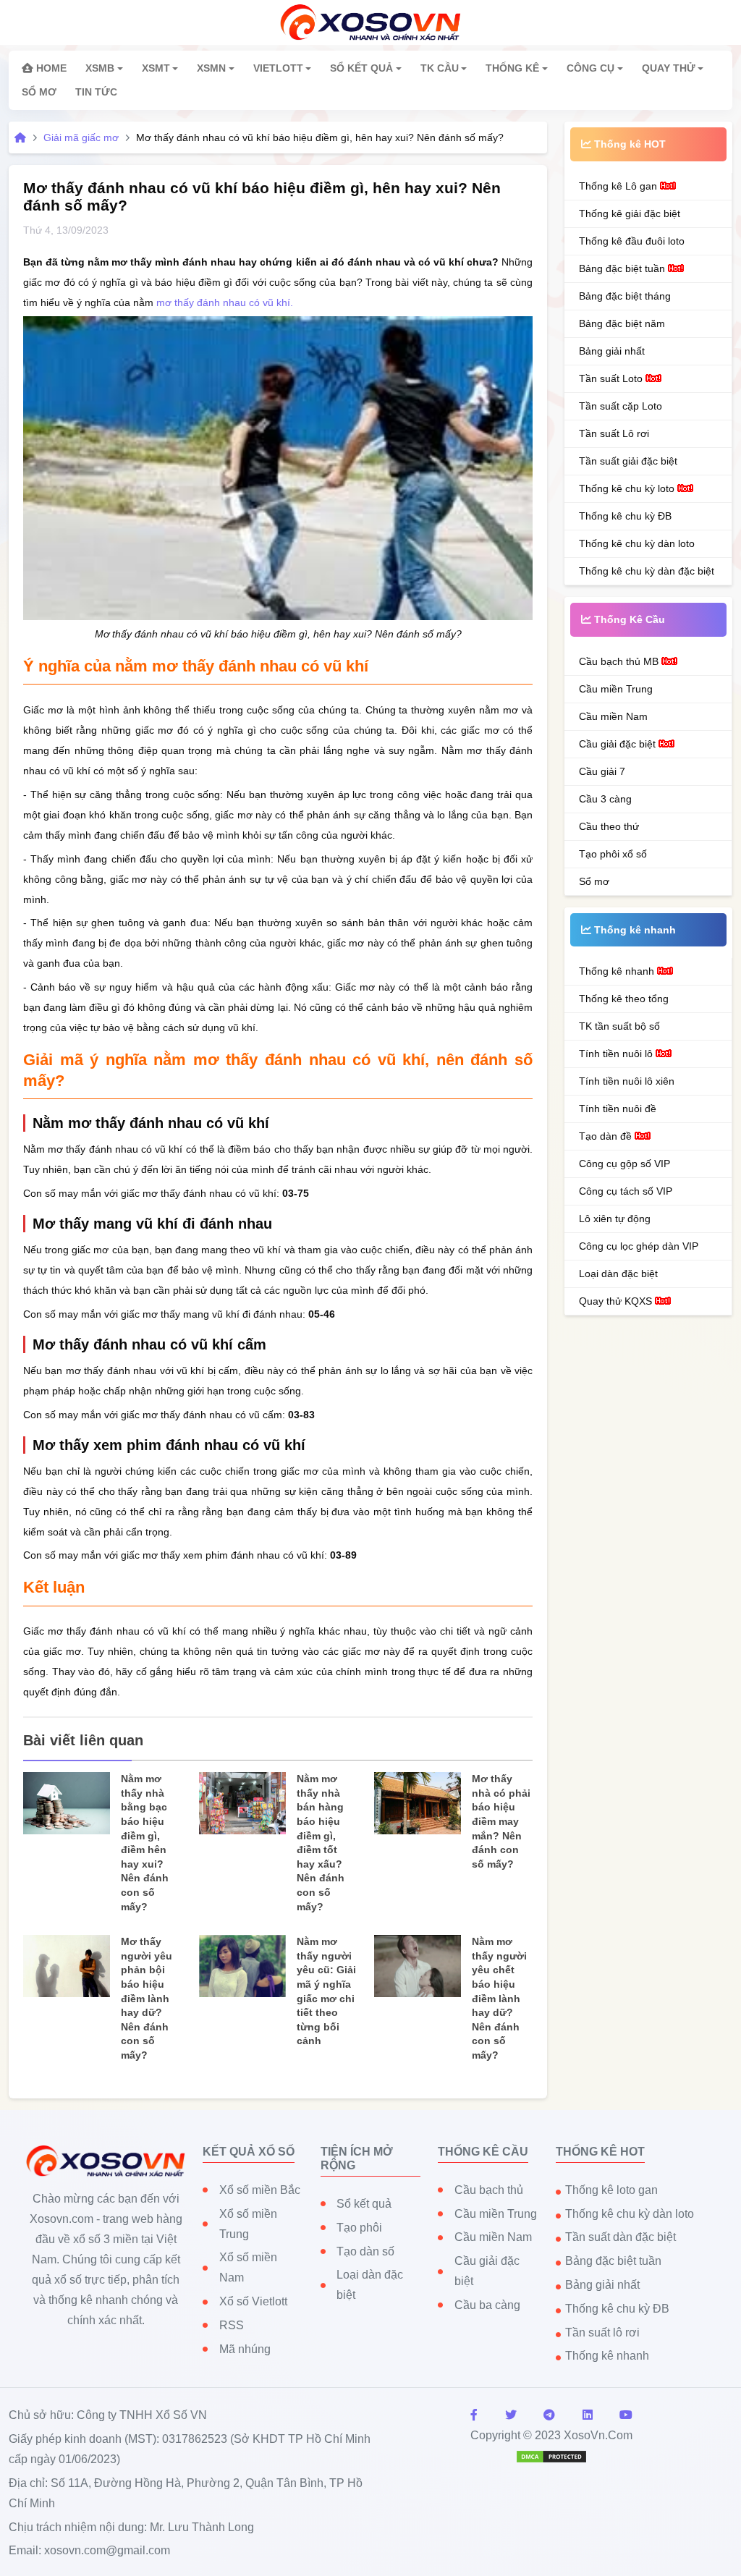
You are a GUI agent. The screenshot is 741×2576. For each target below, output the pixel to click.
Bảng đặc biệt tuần (623, 268)
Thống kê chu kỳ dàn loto (637, 543)
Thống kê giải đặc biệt (630, 213)
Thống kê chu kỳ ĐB (625, 516)
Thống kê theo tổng (624, 999)
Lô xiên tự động (615, 1219)
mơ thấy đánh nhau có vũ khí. (225, 302)
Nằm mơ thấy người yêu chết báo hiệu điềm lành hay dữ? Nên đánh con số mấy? (499, 1998)
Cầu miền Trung (616, 689)
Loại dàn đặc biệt (618, 1274)
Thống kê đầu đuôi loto (632, 241)
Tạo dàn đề (607, 1136)
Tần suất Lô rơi (614, 433)
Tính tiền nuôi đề (618, 1109)
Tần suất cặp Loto (621, 406)
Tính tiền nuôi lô (617, 1054)
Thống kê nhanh (618, 971)
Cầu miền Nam (613, 716)
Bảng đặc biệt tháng (625, 296)
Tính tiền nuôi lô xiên (627, 1081)
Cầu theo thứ (609, 826)
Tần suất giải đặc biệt (628, 461)
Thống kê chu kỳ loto (628, 488)
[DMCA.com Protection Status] (551, 2456)
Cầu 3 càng (605, 799)
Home (50, 68)
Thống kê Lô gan (619, 186)
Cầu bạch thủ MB (620, 661)
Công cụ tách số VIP (626, 1191)
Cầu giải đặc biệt (619, 744)
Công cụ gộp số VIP (624, 1164)
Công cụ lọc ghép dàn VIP (639, 1246)
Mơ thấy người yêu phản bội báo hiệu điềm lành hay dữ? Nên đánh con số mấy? (147, 1998)
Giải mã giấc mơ (81, 137)
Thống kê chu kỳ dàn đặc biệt (647, 571)
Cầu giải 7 (602, 771)
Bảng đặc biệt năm (622, 323)
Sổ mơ (594, 881)
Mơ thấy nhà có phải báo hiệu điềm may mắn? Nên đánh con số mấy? (501, 1821)
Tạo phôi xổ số (613, 854)
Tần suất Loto (612, 378)
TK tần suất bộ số (619, 1026)
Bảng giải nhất (612, 351)
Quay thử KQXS (617, 1301)
